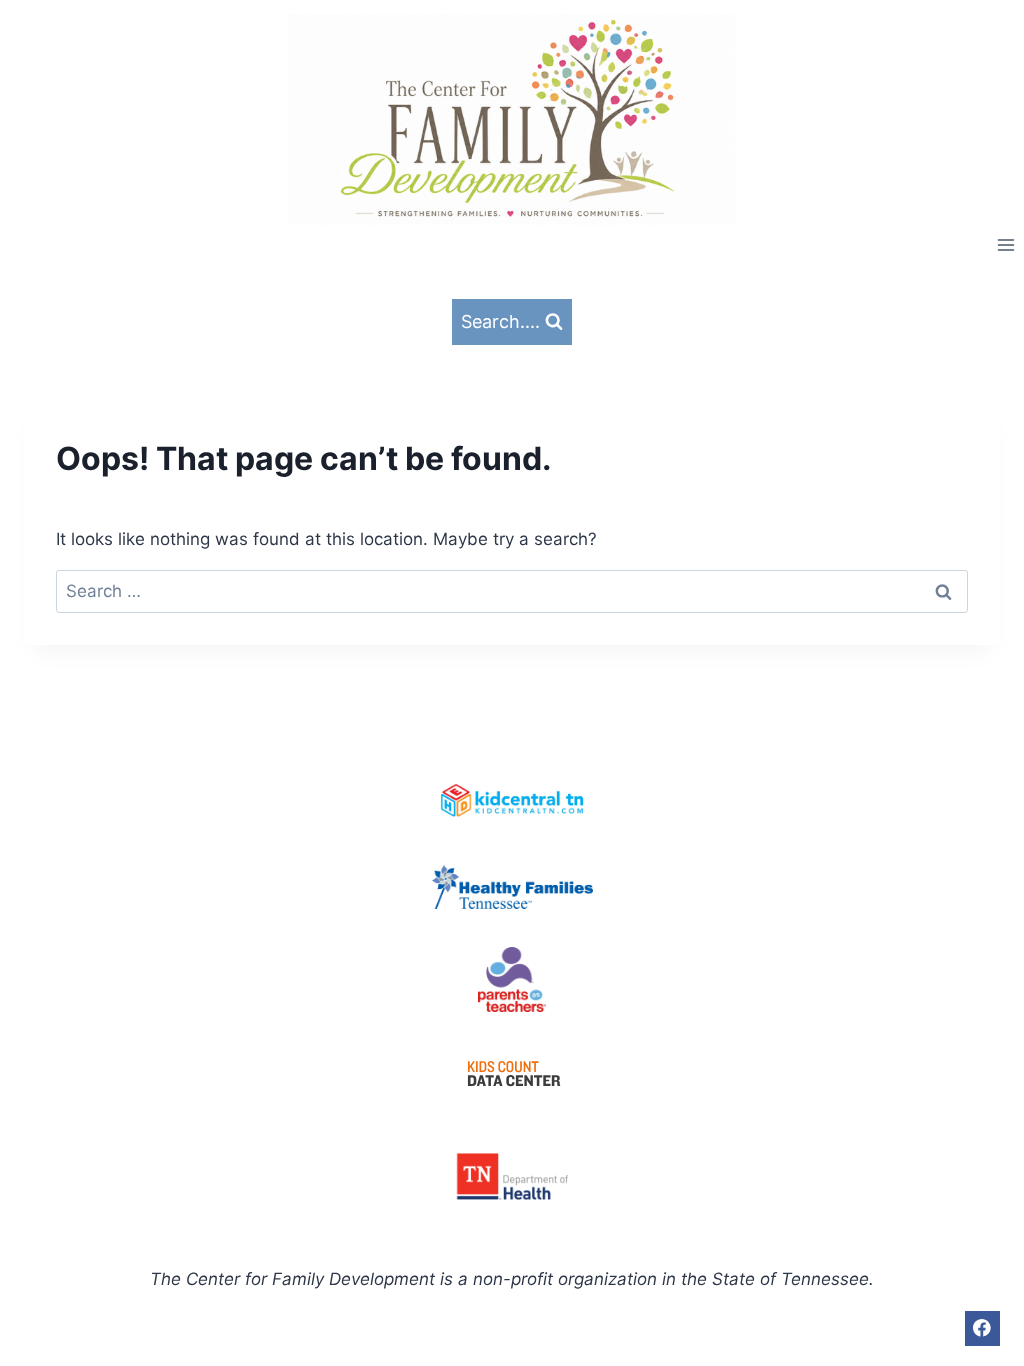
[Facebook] (982, 1328)
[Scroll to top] (993, 1295)
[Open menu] (1005, 244)
